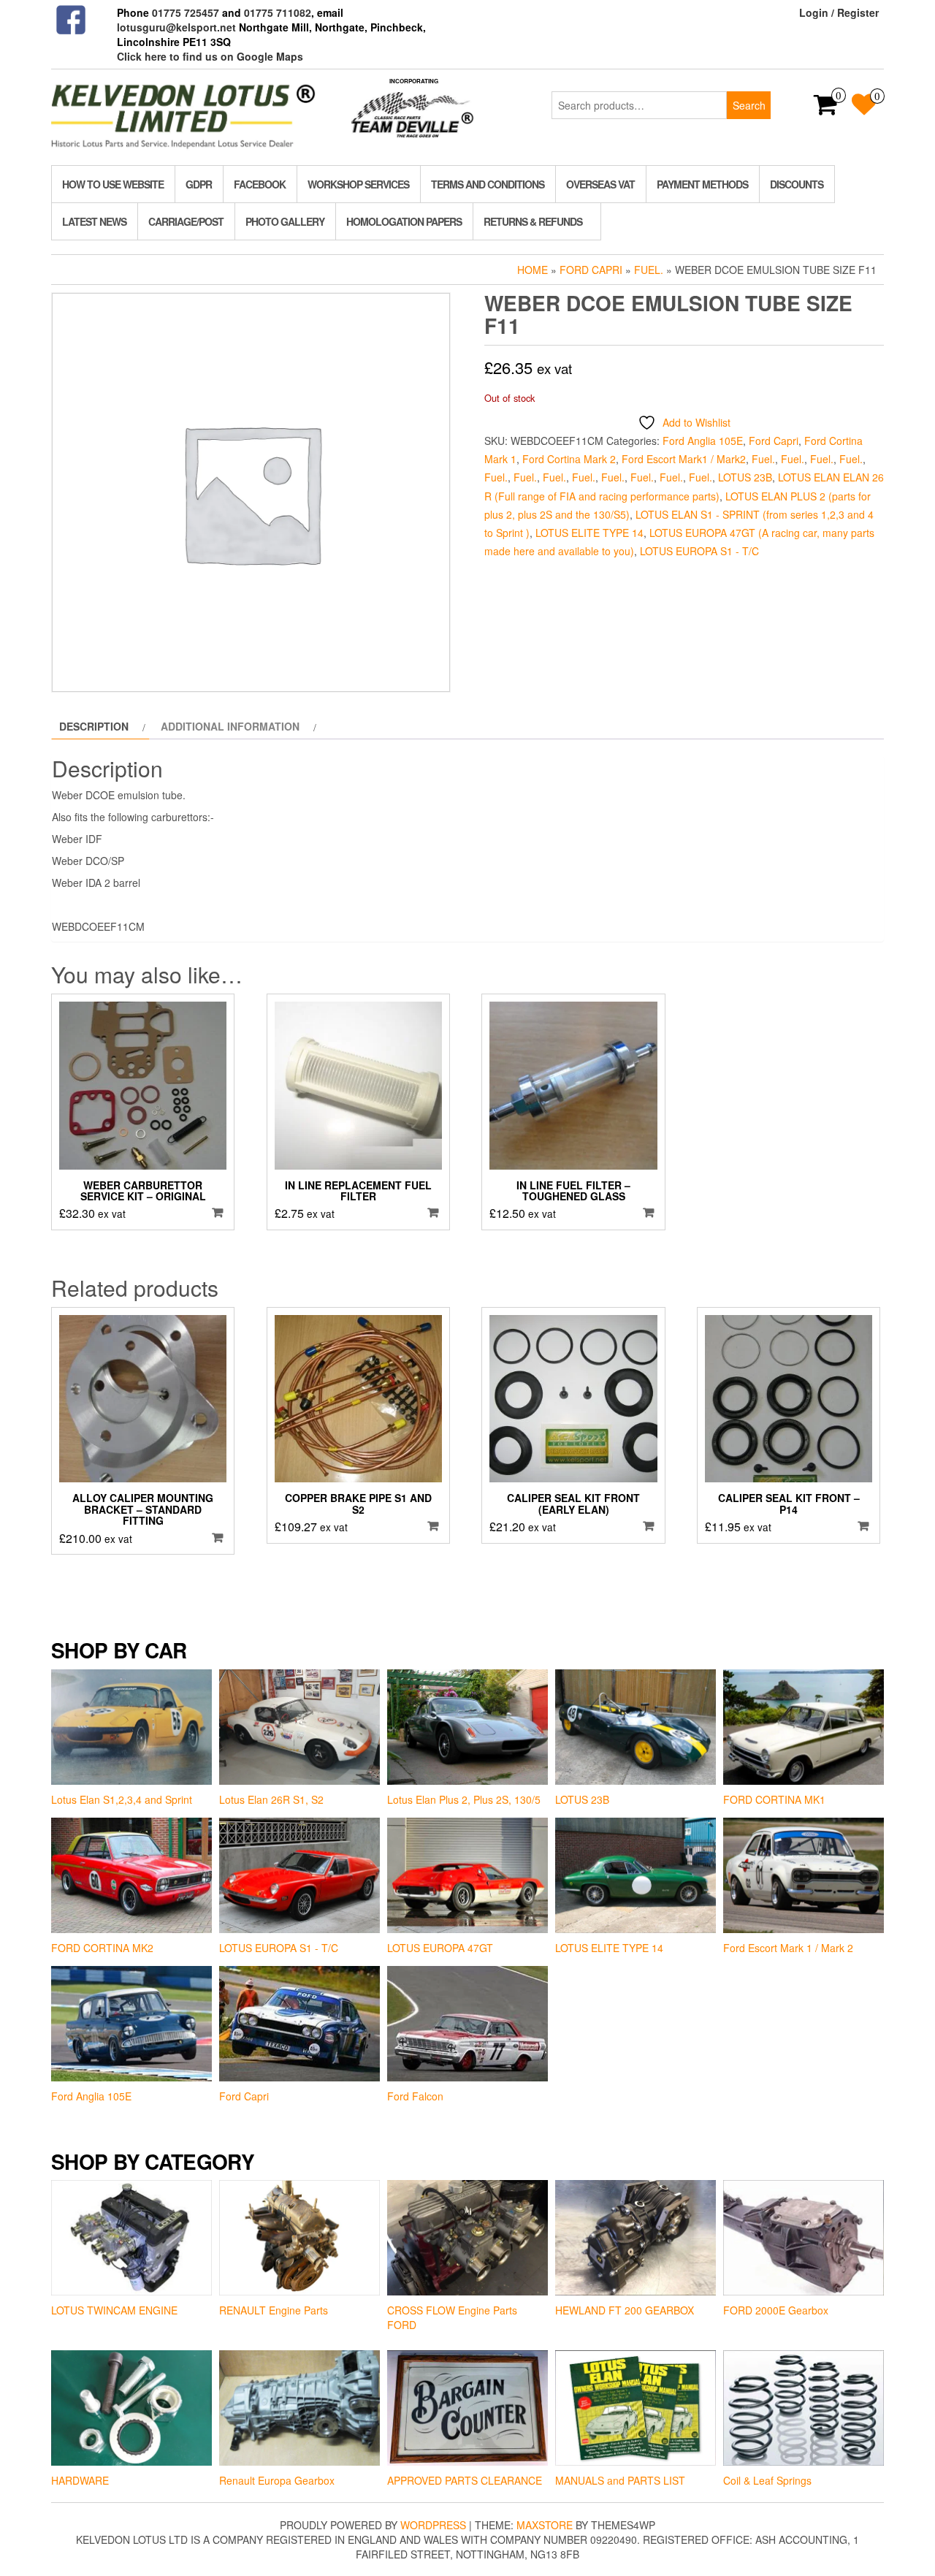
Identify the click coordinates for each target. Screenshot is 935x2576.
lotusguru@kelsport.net (176, 27)
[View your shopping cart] (826, 109)
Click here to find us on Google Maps (210, 56)
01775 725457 (186, 12)
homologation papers (404, 221)
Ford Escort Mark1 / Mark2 (684, 459)
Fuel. (649, 270)
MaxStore (545, 2525)
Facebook (260, 184)
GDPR (199, 184)
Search (749, 105)
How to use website (113, 184)
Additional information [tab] (230, 726)
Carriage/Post (186, 221)
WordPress (433, 2525)
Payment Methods (702, 184)
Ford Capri (591, 270)
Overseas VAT (600, 184)
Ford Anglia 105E (703, 441)
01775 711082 (278, 12)
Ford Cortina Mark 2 (569, 459)
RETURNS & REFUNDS (533, 221)
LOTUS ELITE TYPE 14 (589, 533)
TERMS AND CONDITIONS (488, 184)
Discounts (797, 184)
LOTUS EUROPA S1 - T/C (699, 551)
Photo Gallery (285, 221)
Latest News (94, 221)
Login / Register (839, 12)
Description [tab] (94, 726)
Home (533, 270)
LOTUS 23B (745, 477)
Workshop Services (358, 184)
